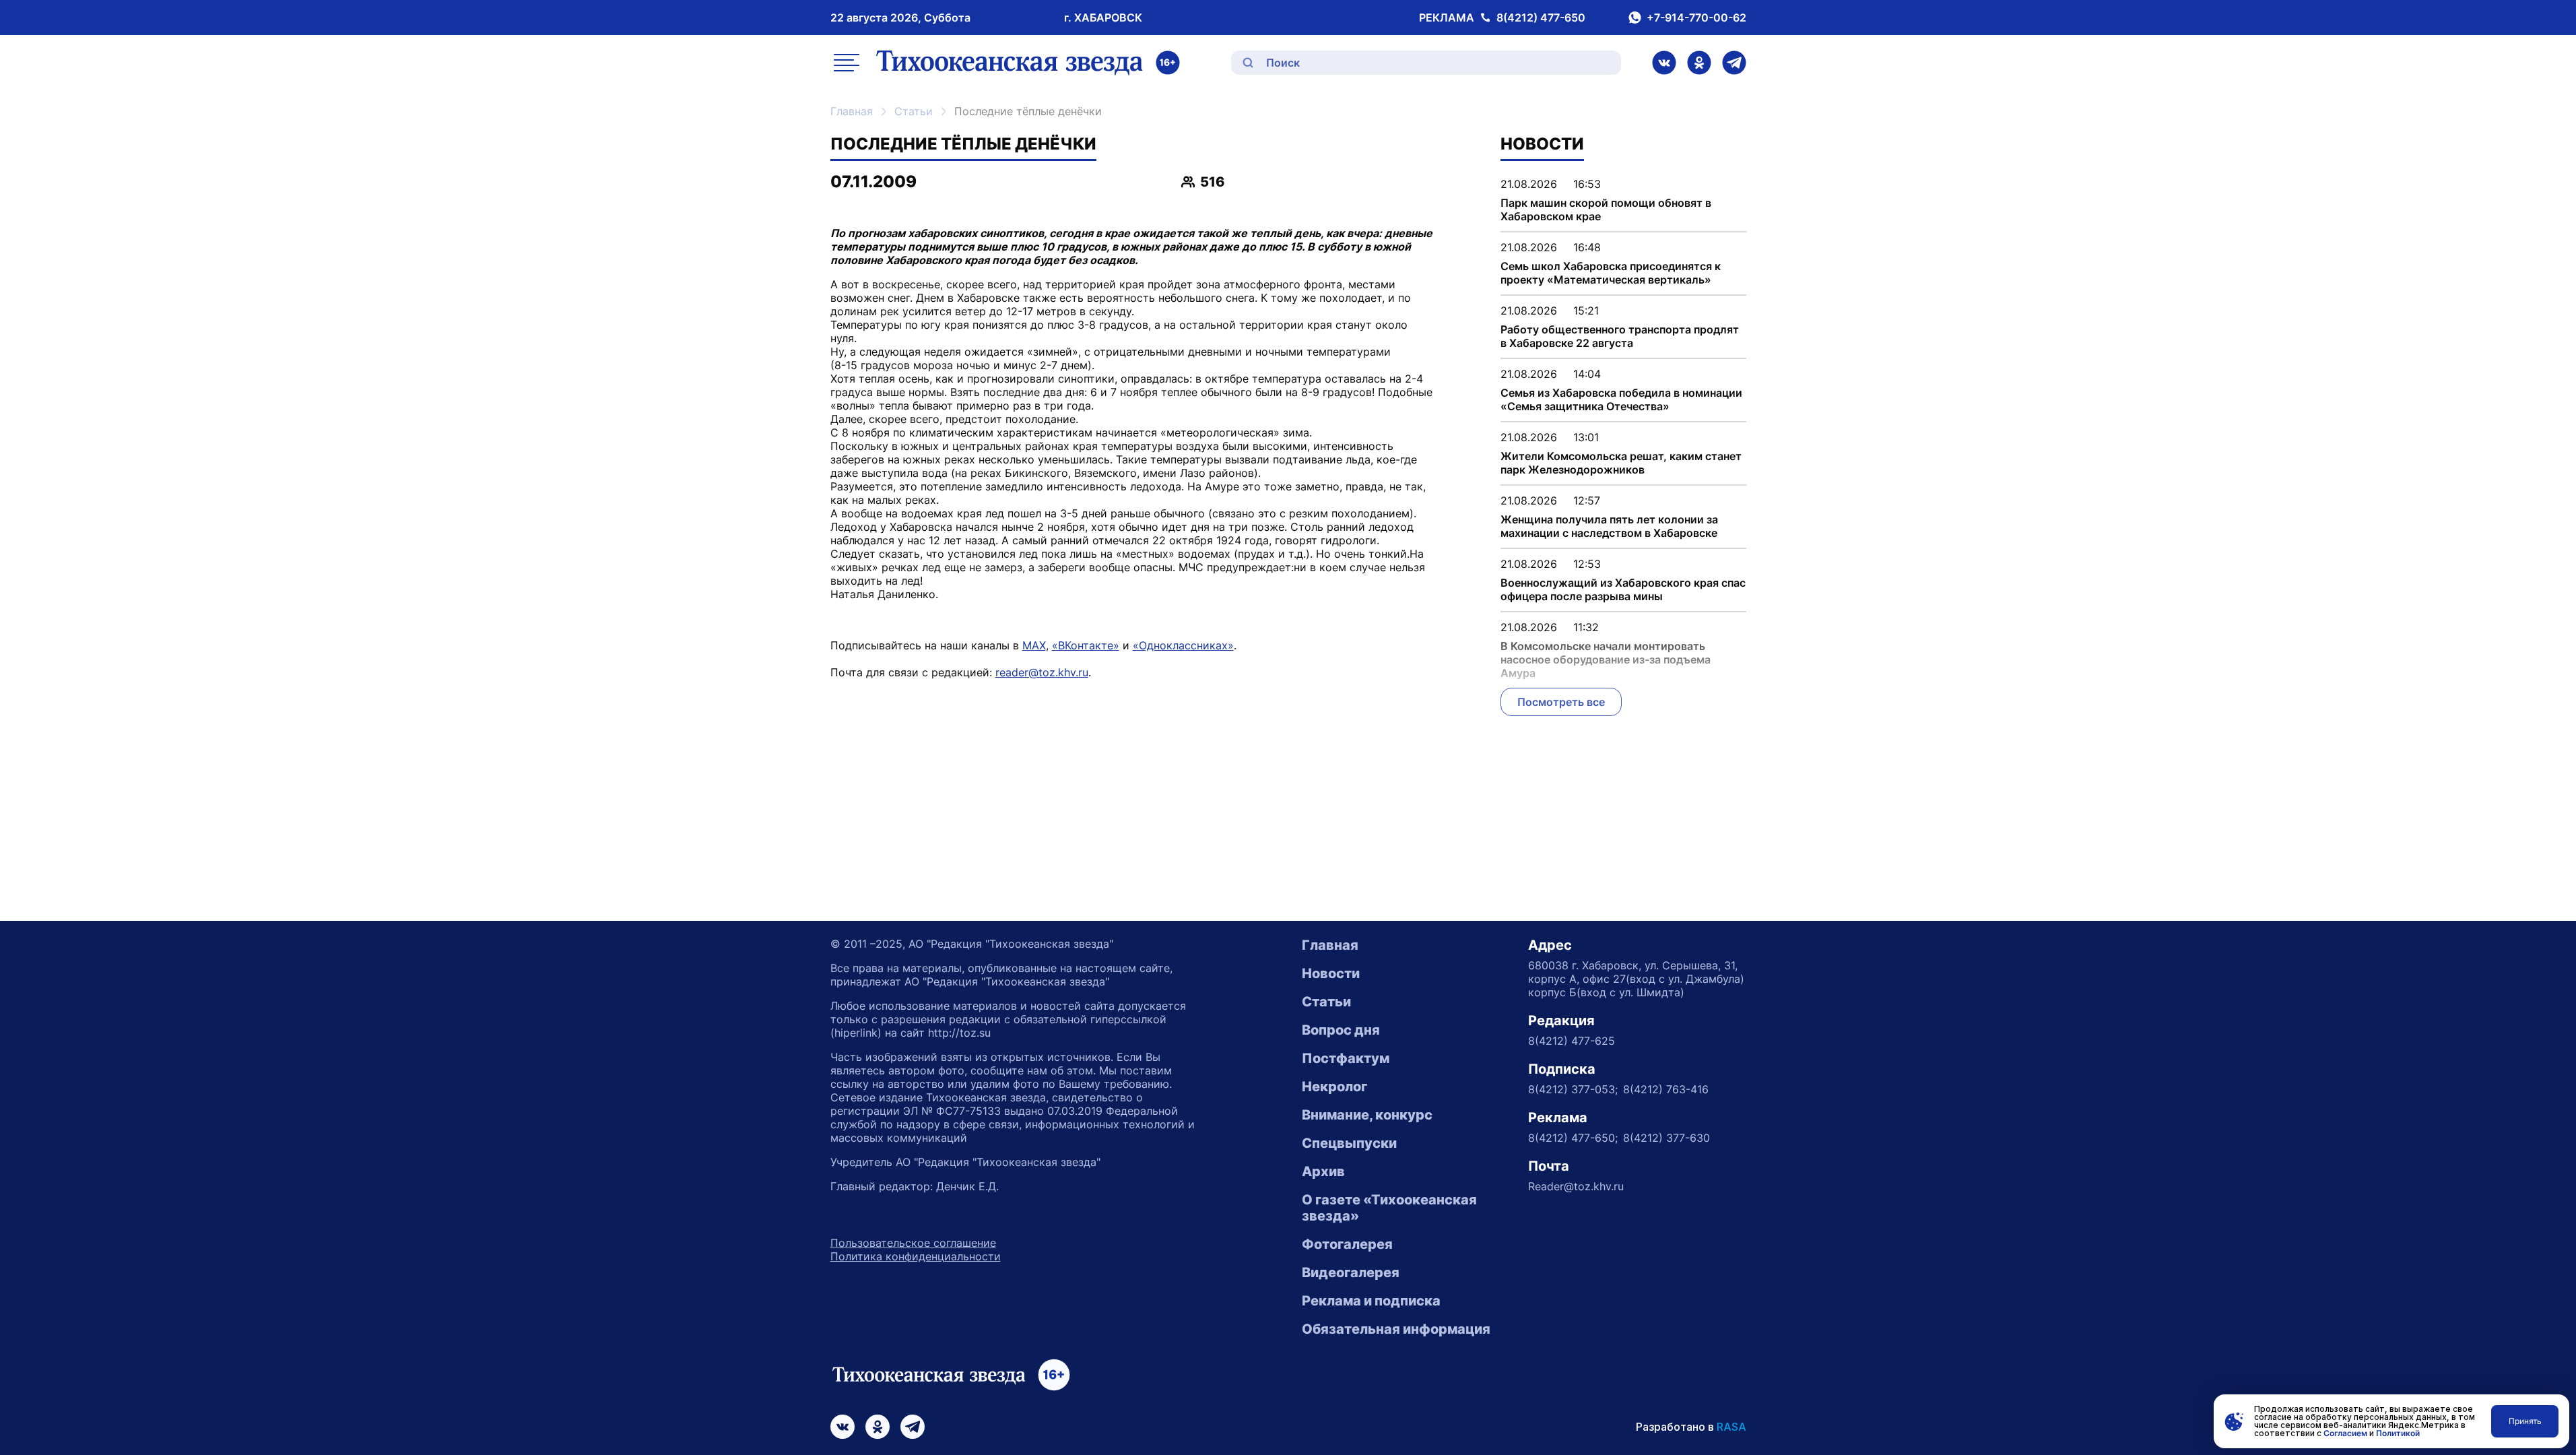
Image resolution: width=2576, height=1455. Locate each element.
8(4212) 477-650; (1573, 1138)
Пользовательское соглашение (913, 1243)
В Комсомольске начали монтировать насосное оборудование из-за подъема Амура (1606, 659)
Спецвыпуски (1349, 1143)
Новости (1331, 973)
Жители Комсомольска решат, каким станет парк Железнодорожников (1621, 463)
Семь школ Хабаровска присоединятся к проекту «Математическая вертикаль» (1611, 273)
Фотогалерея (1347, 1244)
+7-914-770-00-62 (1696, 18)
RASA (1731, 1427)
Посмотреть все (1561, 702)
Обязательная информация (1396, 1329)
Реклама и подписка (1371, 1301)
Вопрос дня (1341, 1030)
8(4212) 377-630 (1666, 1138)
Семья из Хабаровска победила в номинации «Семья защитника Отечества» (1621, 399)
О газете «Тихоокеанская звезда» (1389, 1208)
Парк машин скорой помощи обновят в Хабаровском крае (1606, 209)
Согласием (2345, 1433)
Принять (2525, 1421)
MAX (1034, 645)
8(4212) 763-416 (1666, 1089)
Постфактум (1346, 1058)
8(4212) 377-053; (1573, 1089)
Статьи (914, 111)
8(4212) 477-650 (1541, 18)
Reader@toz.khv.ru (1576, 1186)
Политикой (2398, 1433)
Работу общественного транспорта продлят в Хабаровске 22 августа (1620, 336)
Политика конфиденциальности (916, 1256)
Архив (1323, 1171)
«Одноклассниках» (1183, 645)
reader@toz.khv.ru (1042, 672)
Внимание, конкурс (1367, 1115)
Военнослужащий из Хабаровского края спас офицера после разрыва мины (1623, 589)
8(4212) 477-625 (1572, 1041)
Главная (852, 111)
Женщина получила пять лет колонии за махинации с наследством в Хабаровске (1609, 526)
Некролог (1334, 1087)
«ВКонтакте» (1086, 645)
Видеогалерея (1351, 1272)
